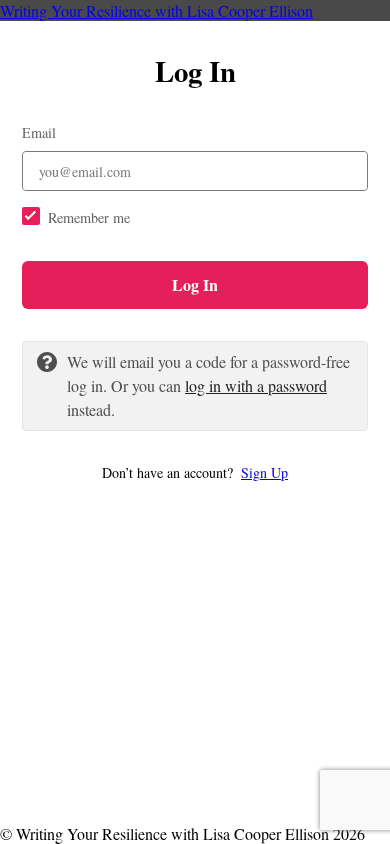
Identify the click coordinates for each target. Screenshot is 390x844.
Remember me (89, 217)
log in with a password (256, 385)
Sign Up (264, 472)
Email (39, 132)
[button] (195, 472)
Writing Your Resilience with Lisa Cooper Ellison (156, 10)
